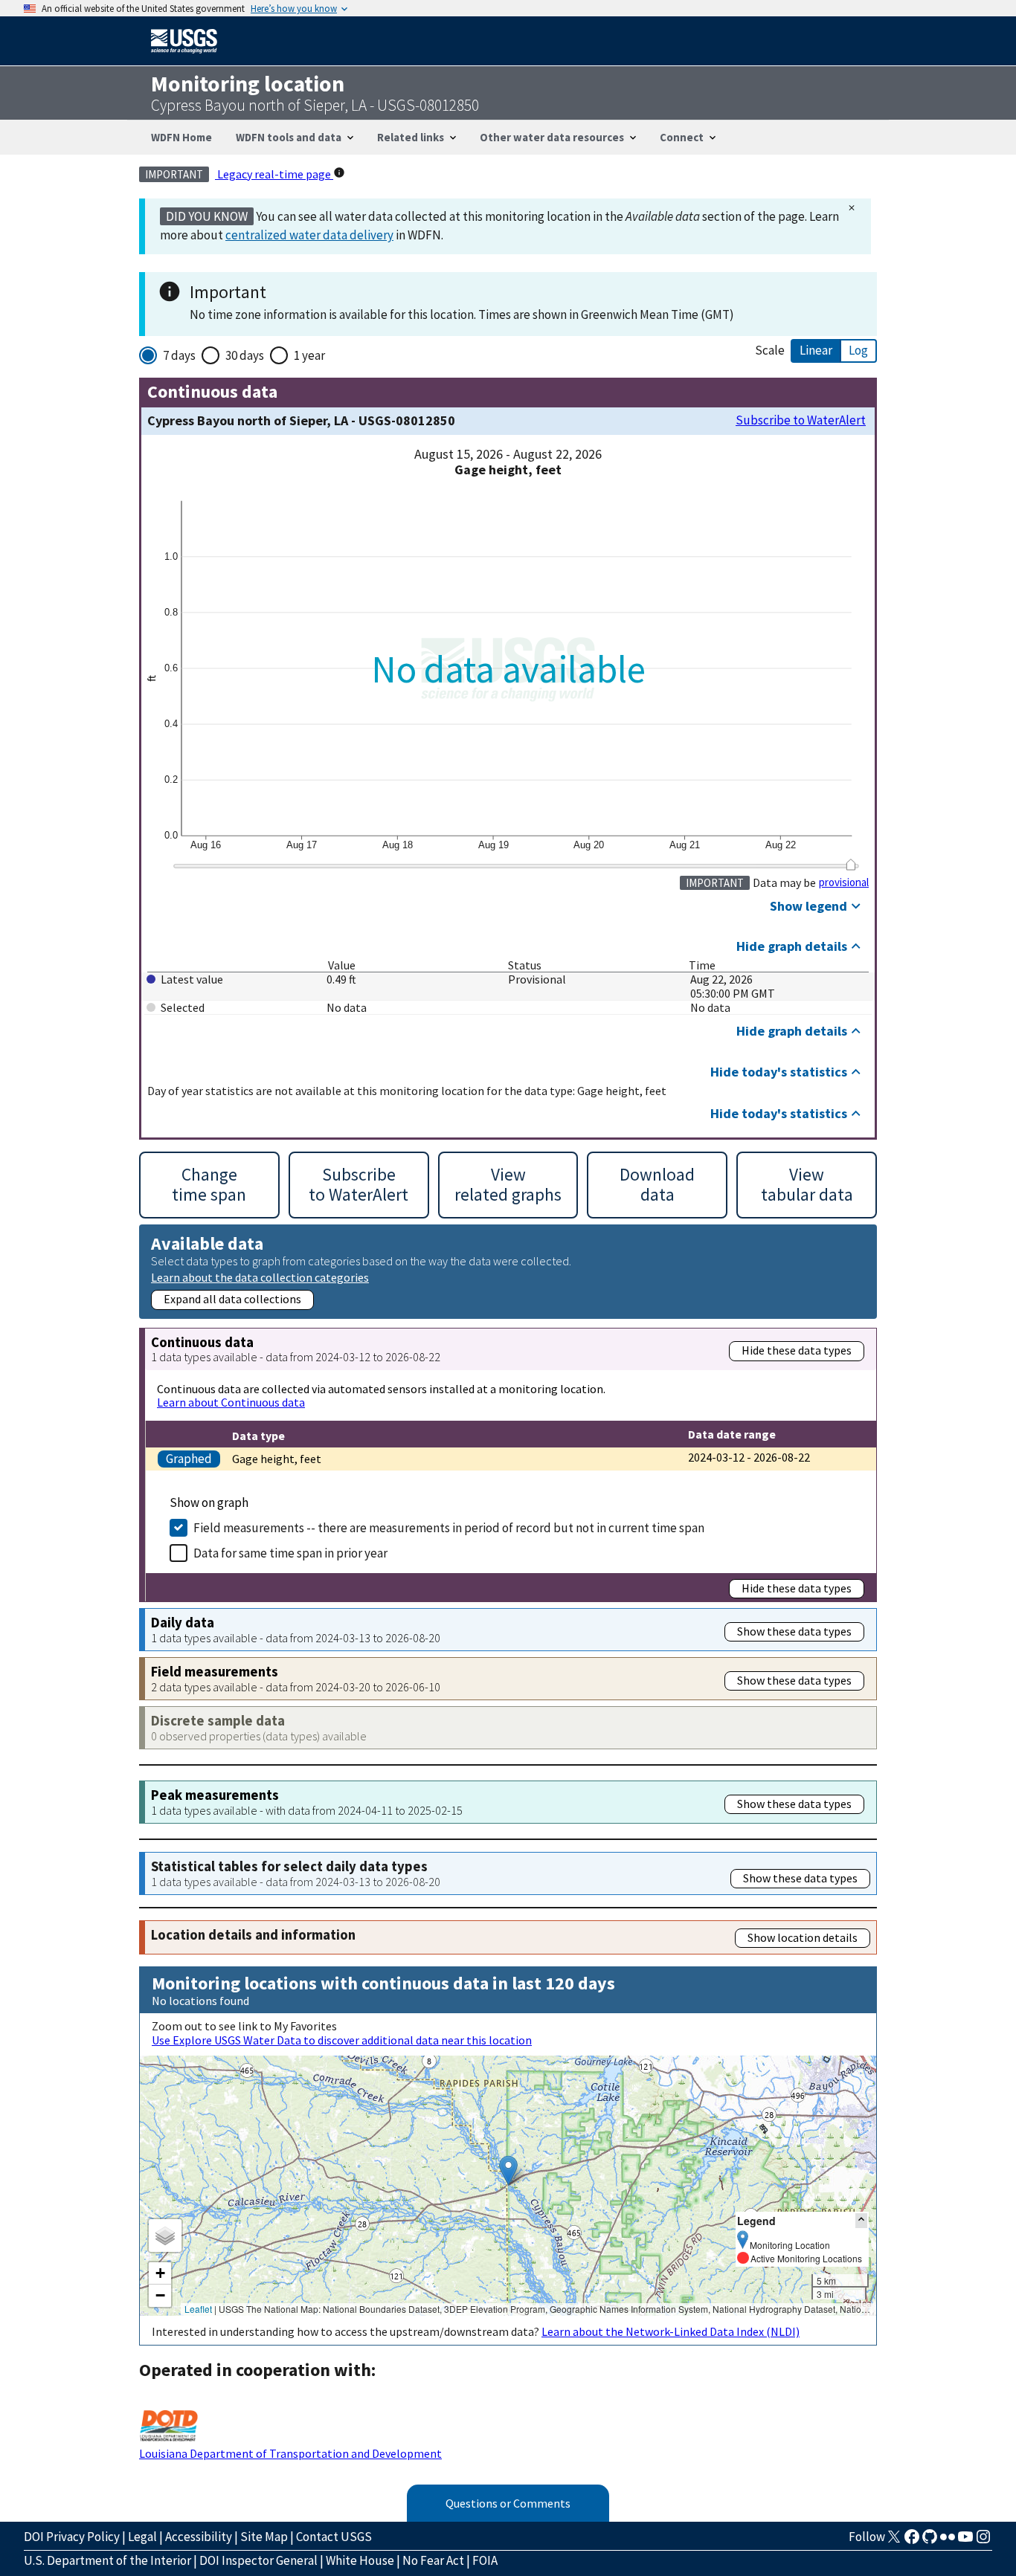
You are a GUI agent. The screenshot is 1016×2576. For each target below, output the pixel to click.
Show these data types (794, 1631)
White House (360, 2560)
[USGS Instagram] (983, 2541)
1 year (309, 355)
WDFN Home (181, 137)
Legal (142, 2537)
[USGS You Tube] (965, 2541)
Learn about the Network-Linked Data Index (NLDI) (671, 2331)
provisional (844, 882)
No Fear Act (433, 2560)
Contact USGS (334, 2537)
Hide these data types (797, 1350)
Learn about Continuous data (231, 1402)
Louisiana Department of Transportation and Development (290, 2453)
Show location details (803, 1937)
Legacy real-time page (274, 174)
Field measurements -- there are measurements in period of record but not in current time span (449, 1528)
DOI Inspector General (258, 2560)
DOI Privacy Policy (72, 2537)
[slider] (851, 865)
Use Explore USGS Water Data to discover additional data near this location (342, 2040)
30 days (245, 355)
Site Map (264, 2537)
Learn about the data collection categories (260, 1277)
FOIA (485, 2560)
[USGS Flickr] (948, 2541)
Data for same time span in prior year (290, 1553)
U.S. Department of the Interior (107, 2560)
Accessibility (199, 2537)
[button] (508, 2170)
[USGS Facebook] (912, 2541)
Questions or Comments (508, 2503)
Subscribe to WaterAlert (801, 420)
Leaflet (198, 2309)
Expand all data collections (232, 1299)
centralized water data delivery (309, 235)
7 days (179, 355)
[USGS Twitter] (894, 2541)
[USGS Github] (930, 2541)
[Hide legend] (861, 2220)
